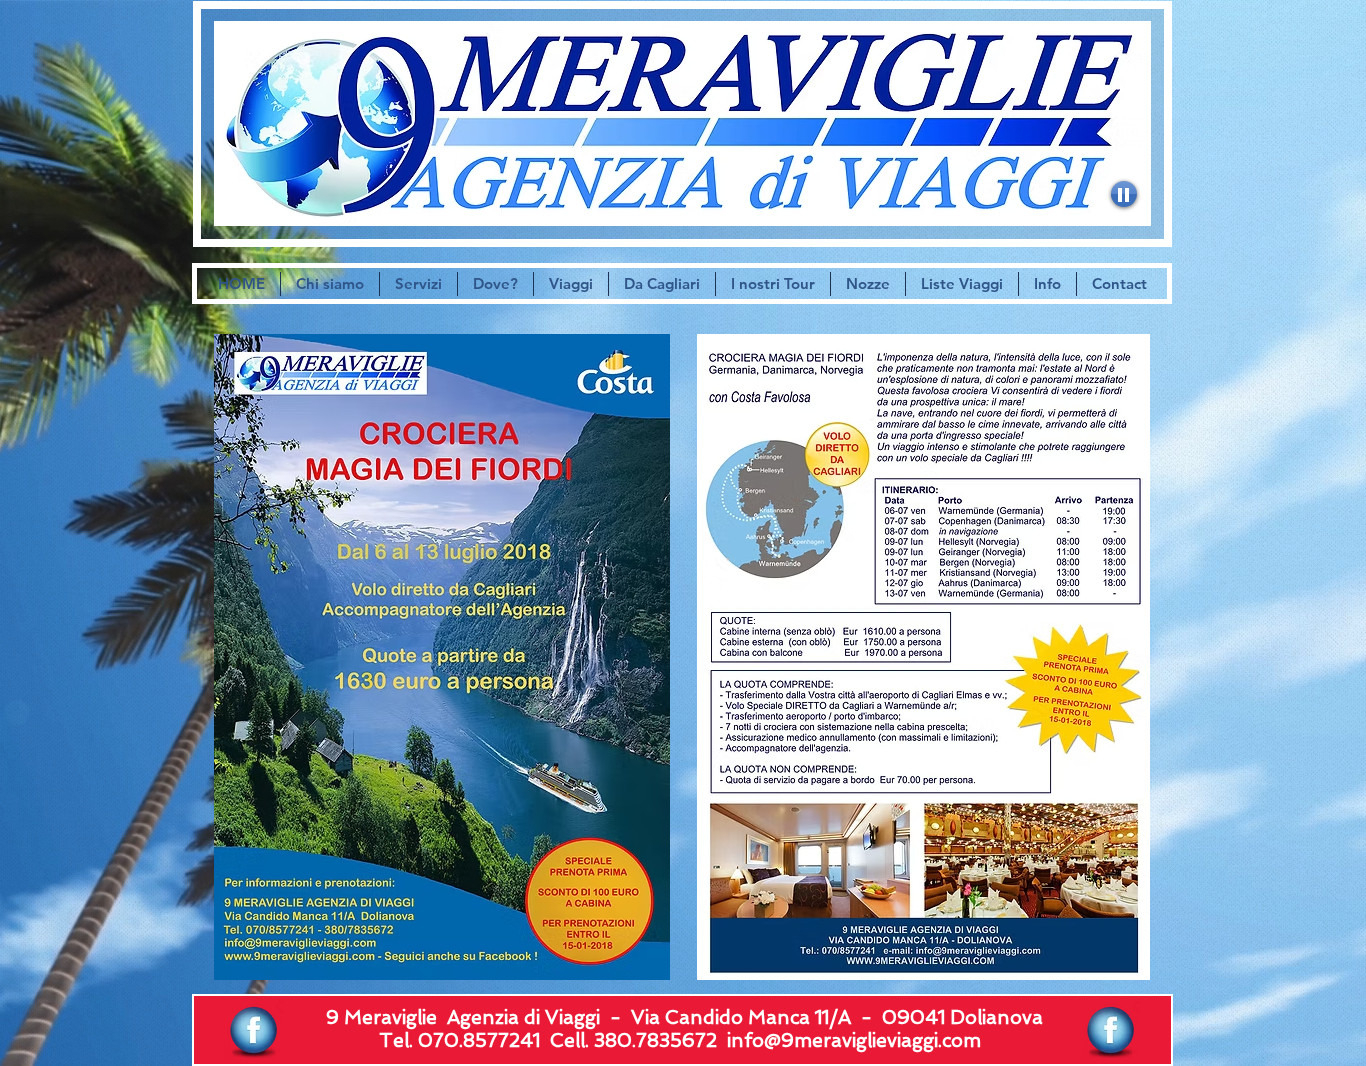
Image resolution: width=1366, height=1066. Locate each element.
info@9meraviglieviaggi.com (854, 1040)
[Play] (1124, 194)
